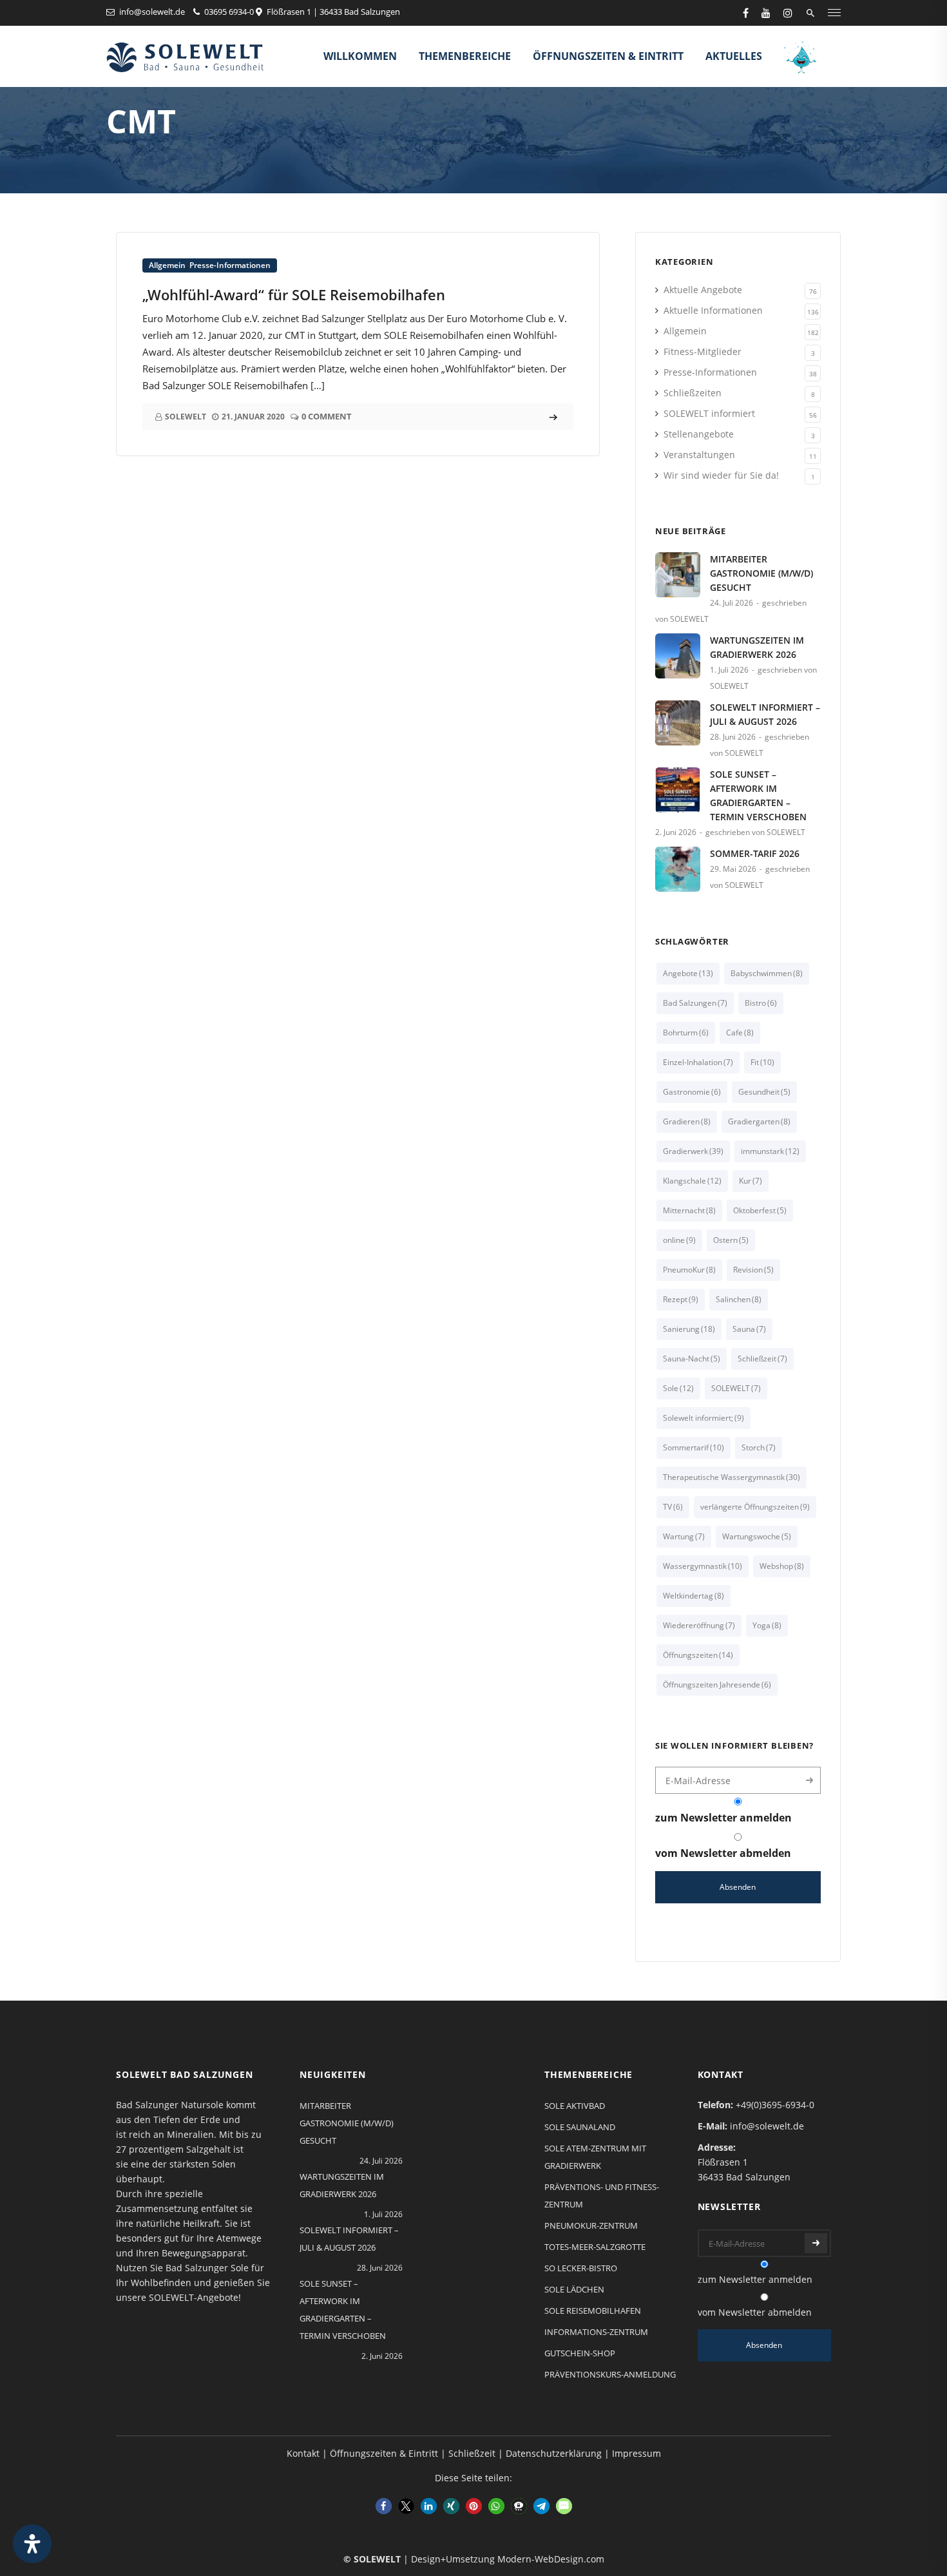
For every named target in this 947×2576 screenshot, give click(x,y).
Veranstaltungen (699, 455)
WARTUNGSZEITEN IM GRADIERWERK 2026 (757, 647)
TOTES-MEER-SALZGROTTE (595, 2247)
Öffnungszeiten (698, 1655)
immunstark (770, 1151)
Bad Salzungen (695, 1003)
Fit (762, 1062)
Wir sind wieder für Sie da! (721, 475)
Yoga (767, 1625)
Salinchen (739, 1299)
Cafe (740, 1033)
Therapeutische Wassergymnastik (732, 1477)
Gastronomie (692, 1092)
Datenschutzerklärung (554, 2453)
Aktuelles (734, 56)
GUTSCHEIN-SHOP (580, 2353)
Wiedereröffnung (699, 1625)
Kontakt (303, 2453)
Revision (753, 1270)
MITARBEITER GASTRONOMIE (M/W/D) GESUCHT (761, 573)
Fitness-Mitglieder (703, 351)
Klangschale (692, 1181)
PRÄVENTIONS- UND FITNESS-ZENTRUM (602, 2196)
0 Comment (327, 416)
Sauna (749, 1329)
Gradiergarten (759, 1121)
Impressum (636, 2453)
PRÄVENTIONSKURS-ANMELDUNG (610, 2374)
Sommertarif (694, 1447)
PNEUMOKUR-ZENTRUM (591, 2225)
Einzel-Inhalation (698, 1062)
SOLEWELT (736, 1388)
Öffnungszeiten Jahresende (717, 1685)
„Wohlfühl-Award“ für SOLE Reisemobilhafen (294, 294)
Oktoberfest (760, 1210)
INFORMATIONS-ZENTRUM (596, 2332)
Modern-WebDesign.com (551, 2559)
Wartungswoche (757, 1536)
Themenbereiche (465, 56)
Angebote (688, 973)
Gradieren (687, 1121)
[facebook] (746, 13)
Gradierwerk (693, 1151)
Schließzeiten (693, 393)
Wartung (684, 1536)
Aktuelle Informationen (713, 310)
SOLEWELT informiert (709, 413)
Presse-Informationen (230, 265)
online (679, 1240)
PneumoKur (689, 1270)
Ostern (731, 1240)
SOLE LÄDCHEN (574, 2289)
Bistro (761, 1003)
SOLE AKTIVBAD (575, 2106)
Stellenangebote (699, 434)
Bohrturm (686, 1033)
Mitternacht (689, 1210)
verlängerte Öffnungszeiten (755, 1507)
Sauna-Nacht (692, 1359)
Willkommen (360, 56)
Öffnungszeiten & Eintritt (608, 56)
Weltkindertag (694, 1596)
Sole (678, 1388)
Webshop (782, 1566)
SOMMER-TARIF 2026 (755, 853)
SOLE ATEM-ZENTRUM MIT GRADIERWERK (595, 2157)
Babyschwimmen (767, 973)
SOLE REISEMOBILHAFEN (593, 2311)
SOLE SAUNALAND (580, 2127)
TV (673, 1507)
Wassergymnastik (703, 1566)
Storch (759, 1447)
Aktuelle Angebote (703, 290)
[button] (384, 2506)
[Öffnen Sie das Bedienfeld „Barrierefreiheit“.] (32, 2544)
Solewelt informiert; (703, 1418)
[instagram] (788, 13)
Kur (751, 1181)
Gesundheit (764, 1092)
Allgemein (167, 265)
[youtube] (766, 13)
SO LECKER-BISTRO (581, 2268)
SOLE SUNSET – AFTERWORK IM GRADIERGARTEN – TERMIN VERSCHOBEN (758, 795)
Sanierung (689, 1329)
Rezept (681, 1299)
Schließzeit (762, 1359)
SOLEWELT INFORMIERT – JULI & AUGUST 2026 (765, 714)
